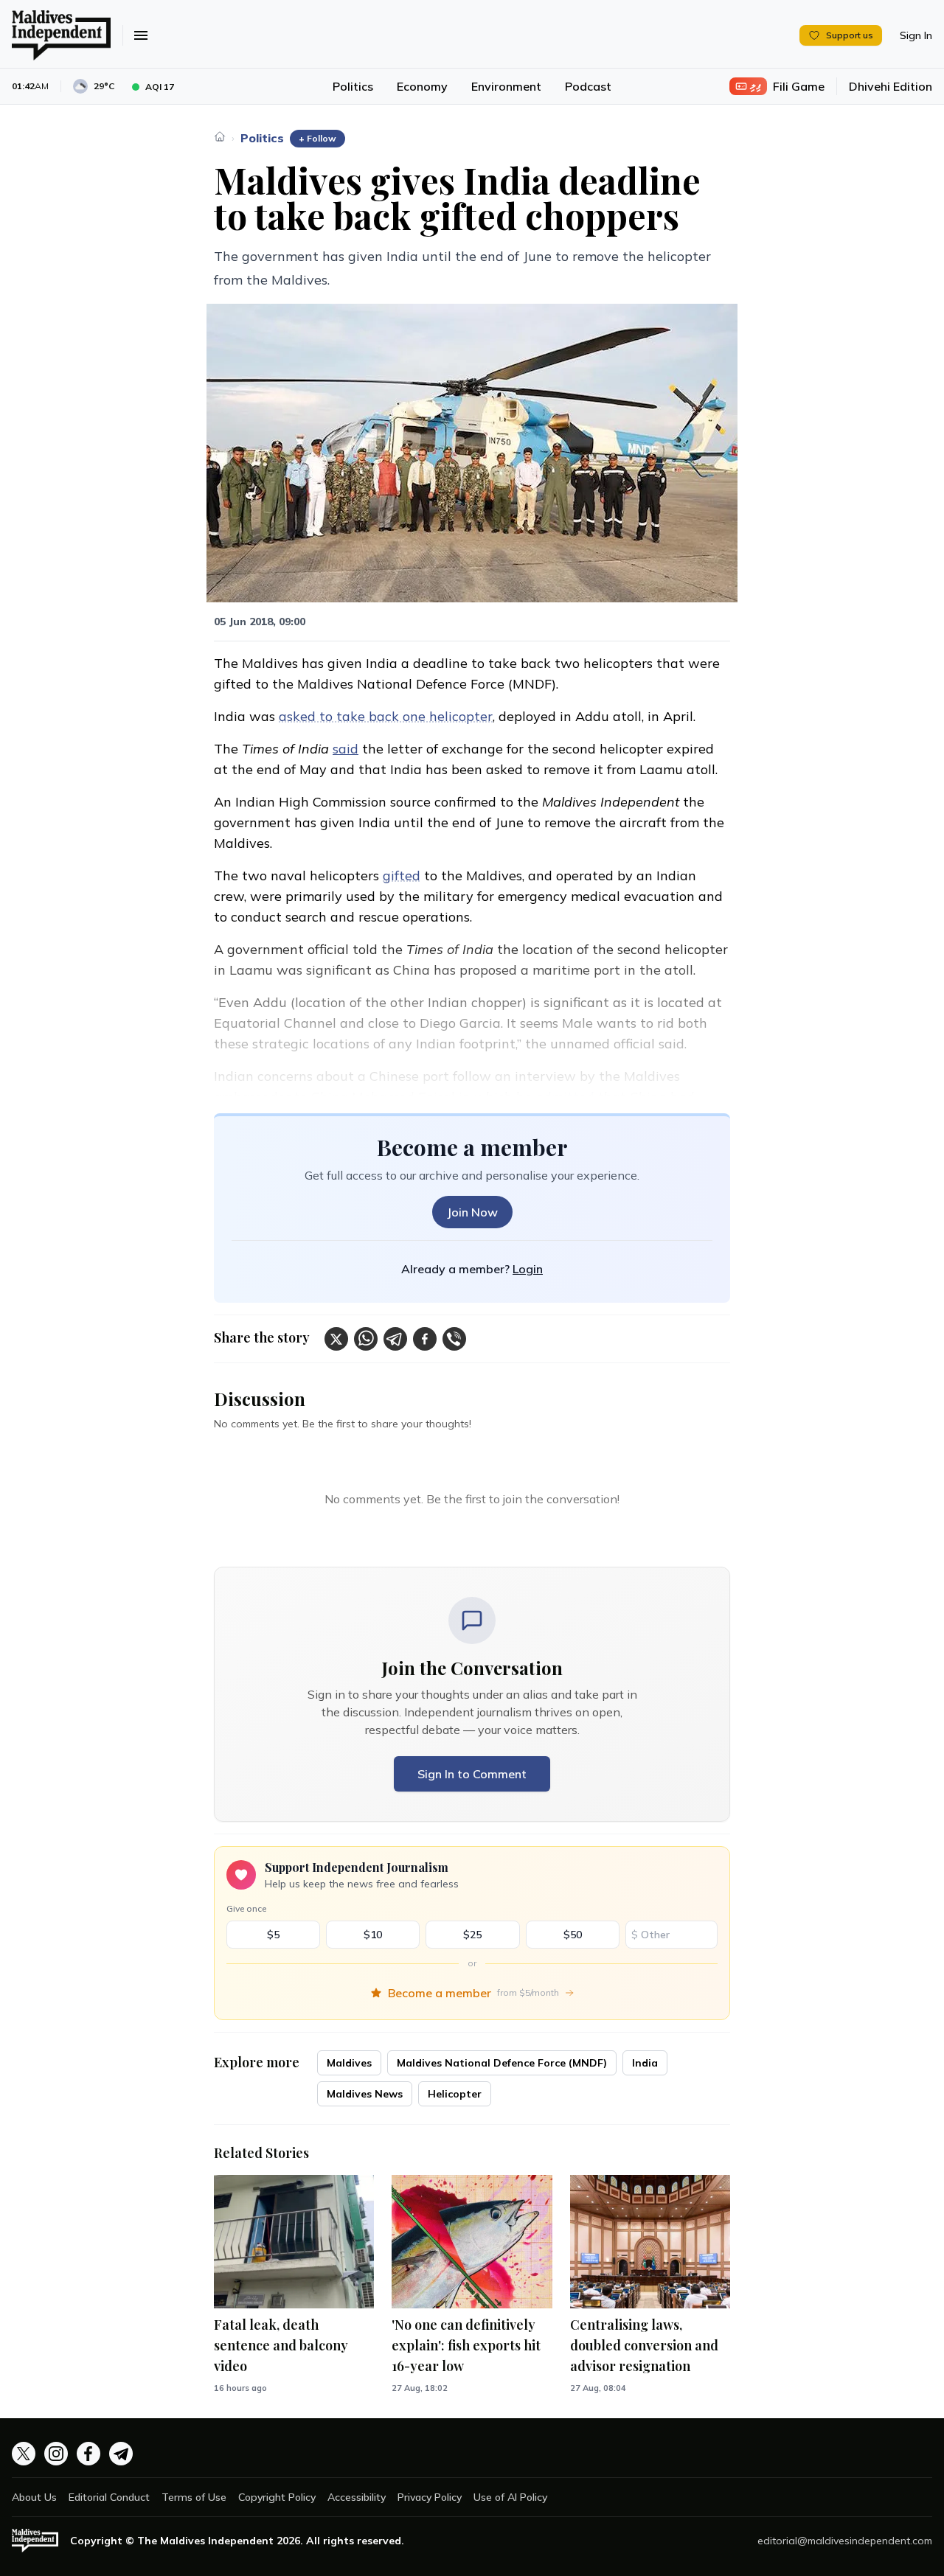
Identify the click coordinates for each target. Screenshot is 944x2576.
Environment (506, 86)
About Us (34, 2497)
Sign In (916, 35)
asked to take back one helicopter (386, 716)
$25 (472, 1935)
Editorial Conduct (109, 2497)
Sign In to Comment (472, 1774)
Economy (422, 86)
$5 (273, 1935)
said (346, 749)
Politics (353, 86)
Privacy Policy (430, 2497)
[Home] (220, 136)
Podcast (588, 86)
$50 (573, 1935)
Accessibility (357, 2497)
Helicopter (455, 2094)
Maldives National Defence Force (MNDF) (502, 2063)
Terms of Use (194, 2497)
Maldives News (365, 2094)
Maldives (349, 2063)
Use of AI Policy (510, 2497)
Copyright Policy (277, 2497)
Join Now (472, 1212)
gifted (402, 876)
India (645, 2063)
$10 (373, 1935)
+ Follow (317, 138)
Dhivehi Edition (891, 86)
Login (528, 1269)
